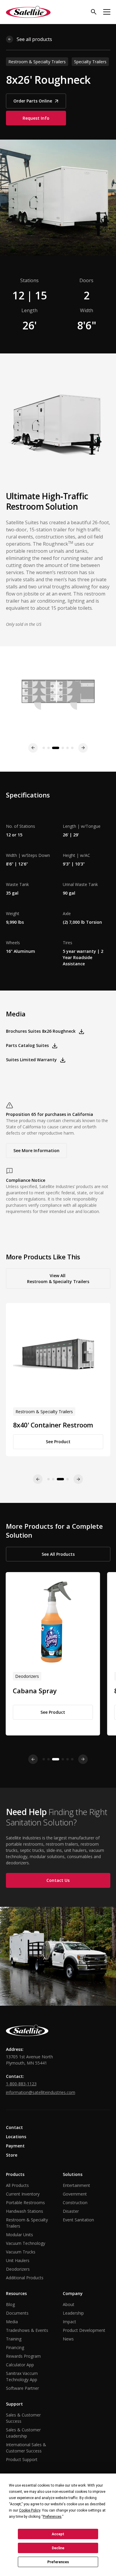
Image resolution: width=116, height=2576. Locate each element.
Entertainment (76, 2185)
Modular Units (19, 2235)
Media (12, 2322)
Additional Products (25, 2278)
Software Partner (22, 2388)
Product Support (22, 2459)
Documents (17, 2313)
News (68, 2339)
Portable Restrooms (25, 2203)
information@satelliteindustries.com (41, 2092)
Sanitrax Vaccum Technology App (22, 2376)
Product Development (84, 2330)
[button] (107, 12)
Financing (15, 2347)
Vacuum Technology (26, 2243)
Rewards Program (23, 2356)
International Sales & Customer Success (26, 2448)
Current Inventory (23, 2194)
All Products (17, 2185)
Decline (58, 2548)
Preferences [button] (52, 2517)
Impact (69, 2322)
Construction (75, 2203)
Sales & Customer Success (23, 2418)
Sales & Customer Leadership (23, 2433)
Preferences (58, 2562)
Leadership (73, 2313)
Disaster (71, 2211)
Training (14, 2339)
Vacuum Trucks (21, 2252)
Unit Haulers (18, 2260)
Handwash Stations (25, 2211)
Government (75, 2194)
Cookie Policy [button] (30, 2510)
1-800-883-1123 (21, 2084)
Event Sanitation (78, 2220)
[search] (94, 12)
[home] (28, 12)
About (69, 2304)
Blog (10, 2304)
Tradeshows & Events (27, 2330)
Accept (58, 2534)
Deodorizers (18, 2269)
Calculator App (20, 2365)
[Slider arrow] (33, 1759)
